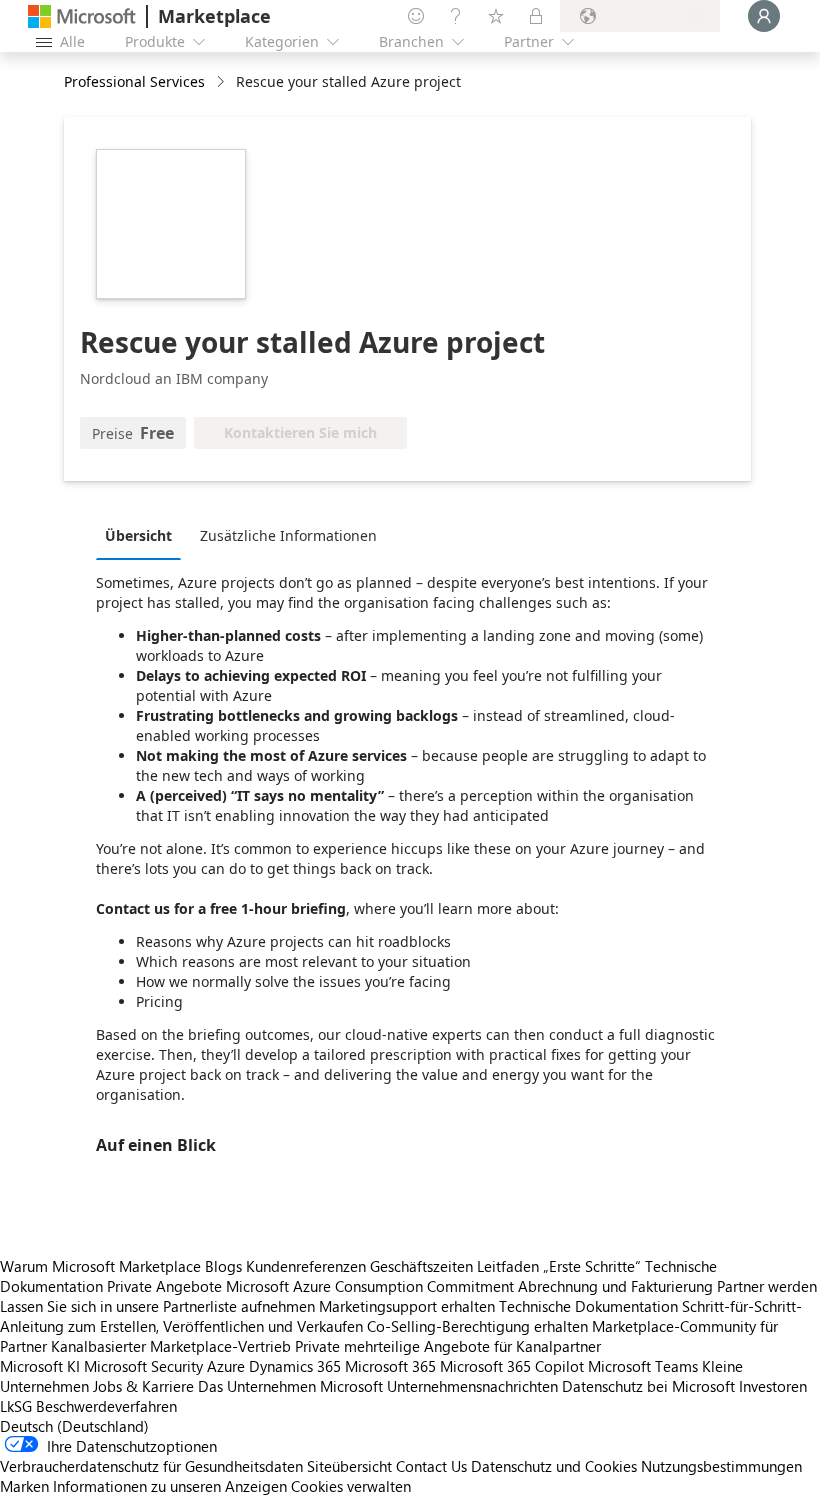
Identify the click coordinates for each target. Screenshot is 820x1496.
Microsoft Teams (643, 1366)
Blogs (223, 1266)
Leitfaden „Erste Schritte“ (559, 1266)
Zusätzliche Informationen (288, 535)
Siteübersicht (349, 1466)
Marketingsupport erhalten (407, 1306)
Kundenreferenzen (306, 1266)
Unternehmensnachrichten (472, 1386)
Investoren (773, 1386)
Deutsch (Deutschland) (74, 1426)
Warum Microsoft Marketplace (100, 1266)
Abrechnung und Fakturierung (615, 1286)
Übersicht (138, 535)
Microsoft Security (143, 1366)
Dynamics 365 (295, 1366)
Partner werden (767, 1286)
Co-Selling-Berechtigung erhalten (477, 1326)
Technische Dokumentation (588, 1306)
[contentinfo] (222, 82)
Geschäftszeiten (421, 1266)
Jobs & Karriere (143, 1386)
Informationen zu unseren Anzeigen (170, 1486)
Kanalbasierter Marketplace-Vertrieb (171, 1346)
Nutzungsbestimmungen (721, 1466)
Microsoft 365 (390, 1366)
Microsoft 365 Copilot (512, 1366)
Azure (226, 1366)
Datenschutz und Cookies (554, 1466)
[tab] (143, 535)
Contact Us (431, 1466)
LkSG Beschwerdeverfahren (88, 1406)
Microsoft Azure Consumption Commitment (372, 1286)
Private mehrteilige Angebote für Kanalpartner (448, 1346)
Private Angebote (164, 1286)
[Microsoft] (82, 16)
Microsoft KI (40, 1366)
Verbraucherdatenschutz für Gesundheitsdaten (151, 1466)
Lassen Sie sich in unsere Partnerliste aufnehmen (157, 1306)
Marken (24, 1486)
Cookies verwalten (351, 1486)
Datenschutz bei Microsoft (648, 1386)
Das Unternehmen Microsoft (290, 1386)
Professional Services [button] (134, 81)
